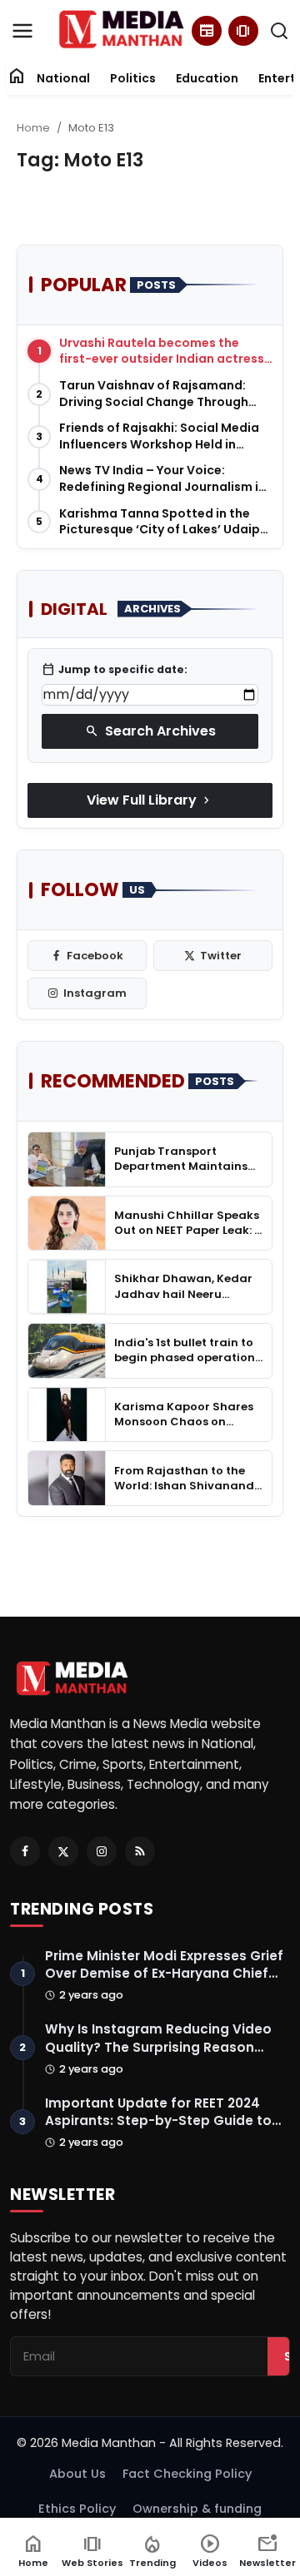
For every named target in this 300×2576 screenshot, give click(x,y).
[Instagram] (102, 1851)
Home (33, 128)
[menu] (22, 31)
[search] (279, 31)
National (63, 78)
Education (207, 78)
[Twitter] (63, 1851)
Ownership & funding (197, 2509)
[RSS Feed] (140, 1851)
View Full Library (150, 800)
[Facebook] (25, 1851)
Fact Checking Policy (187, 2474)
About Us (77, 2474)
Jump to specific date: (115, 670)
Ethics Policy (77, 2509)
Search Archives (150, 731)
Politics (133, 78)
